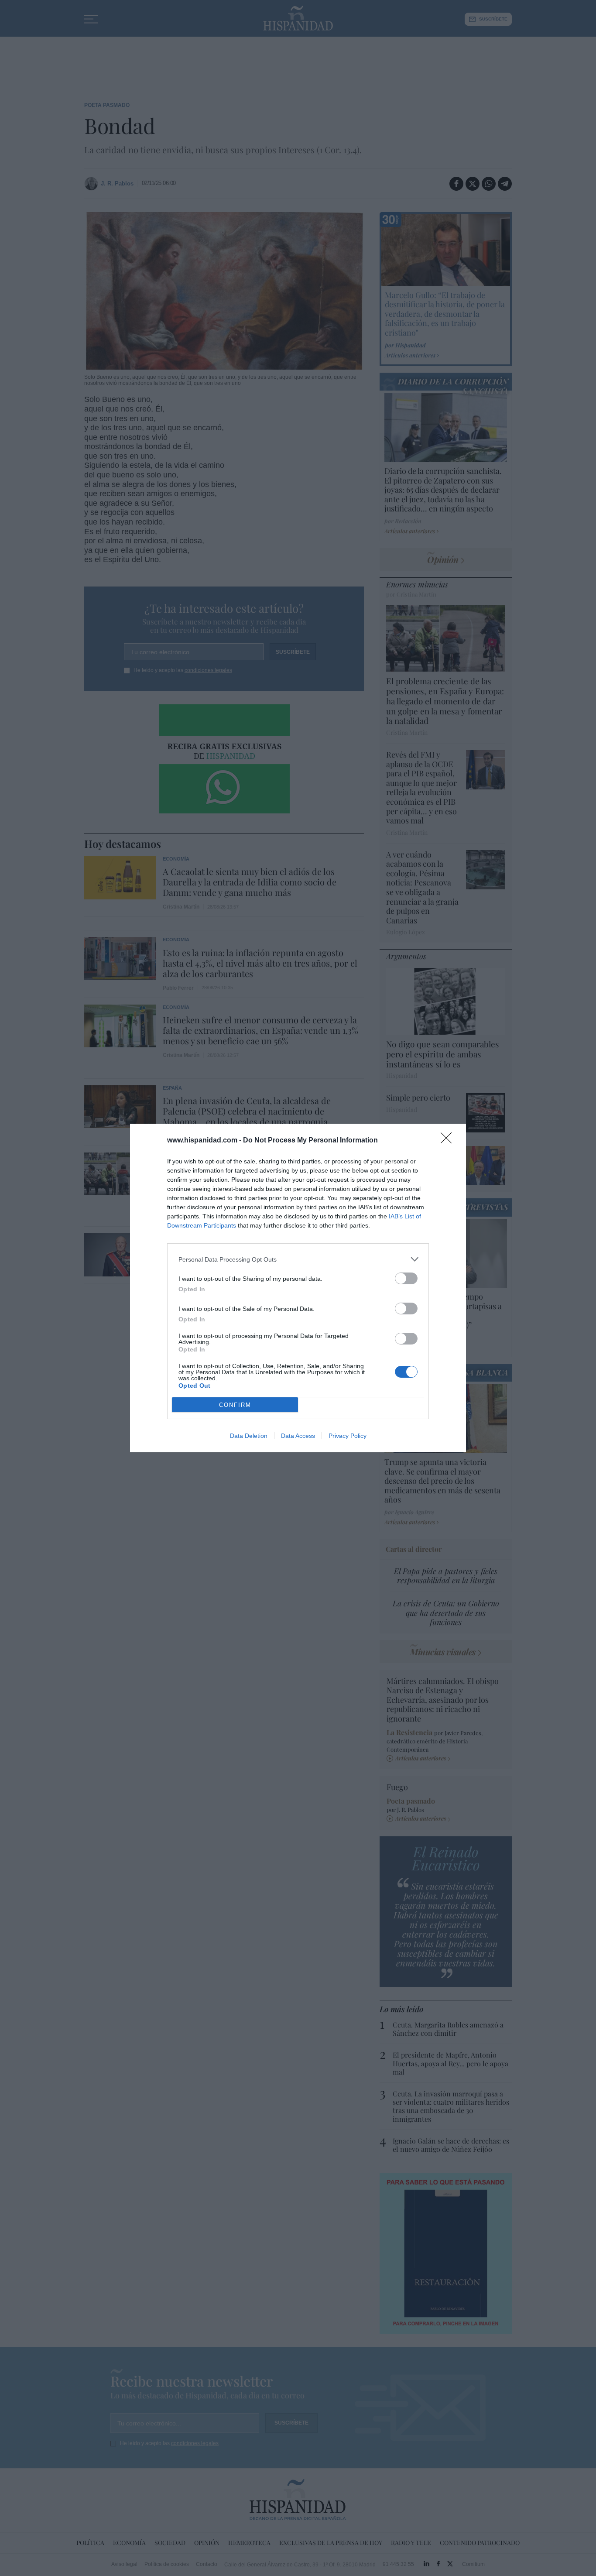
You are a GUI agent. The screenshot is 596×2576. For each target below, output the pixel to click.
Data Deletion (249, 1436)
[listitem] (298, 1259)
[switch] (406, 1278)
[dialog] (298, 1288)
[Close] (449, 1141)
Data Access (298, 1436)
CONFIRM (235, 1405)
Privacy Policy (348, 1436)
